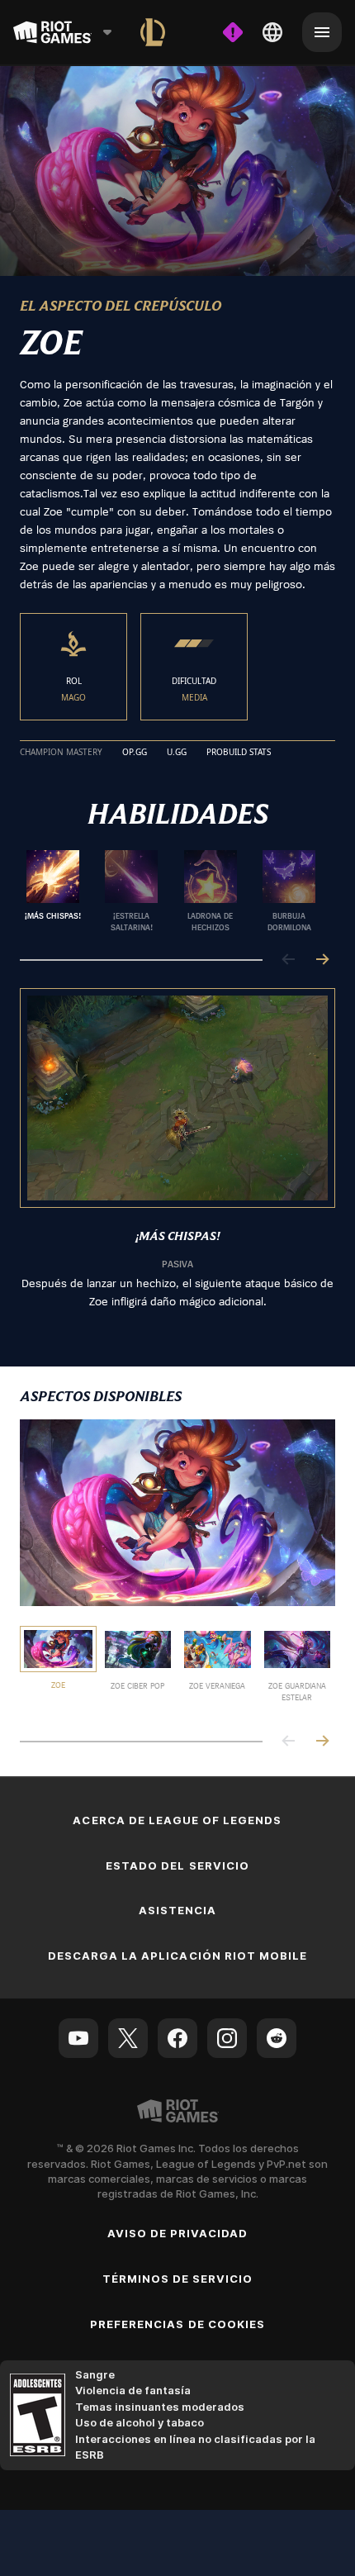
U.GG (177, 753)
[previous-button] (289, 960)
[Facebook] (177, 2038)
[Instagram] (227, 2038)
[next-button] (322, 960)
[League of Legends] (153, 32)
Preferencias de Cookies (177, 2324)
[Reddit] (277, 2038)
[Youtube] (78, 2038)
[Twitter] (128, 2038)
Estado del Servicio (177, 1865)
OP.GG (135, 753)
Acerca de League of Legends (177, 1820)
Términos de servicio (178, 2279)
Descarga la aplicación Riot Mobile (177, 1956)
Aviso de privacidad (178, 2233)
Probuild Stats (239, 753)
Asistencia (177, 1910)
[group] (171, 891)
